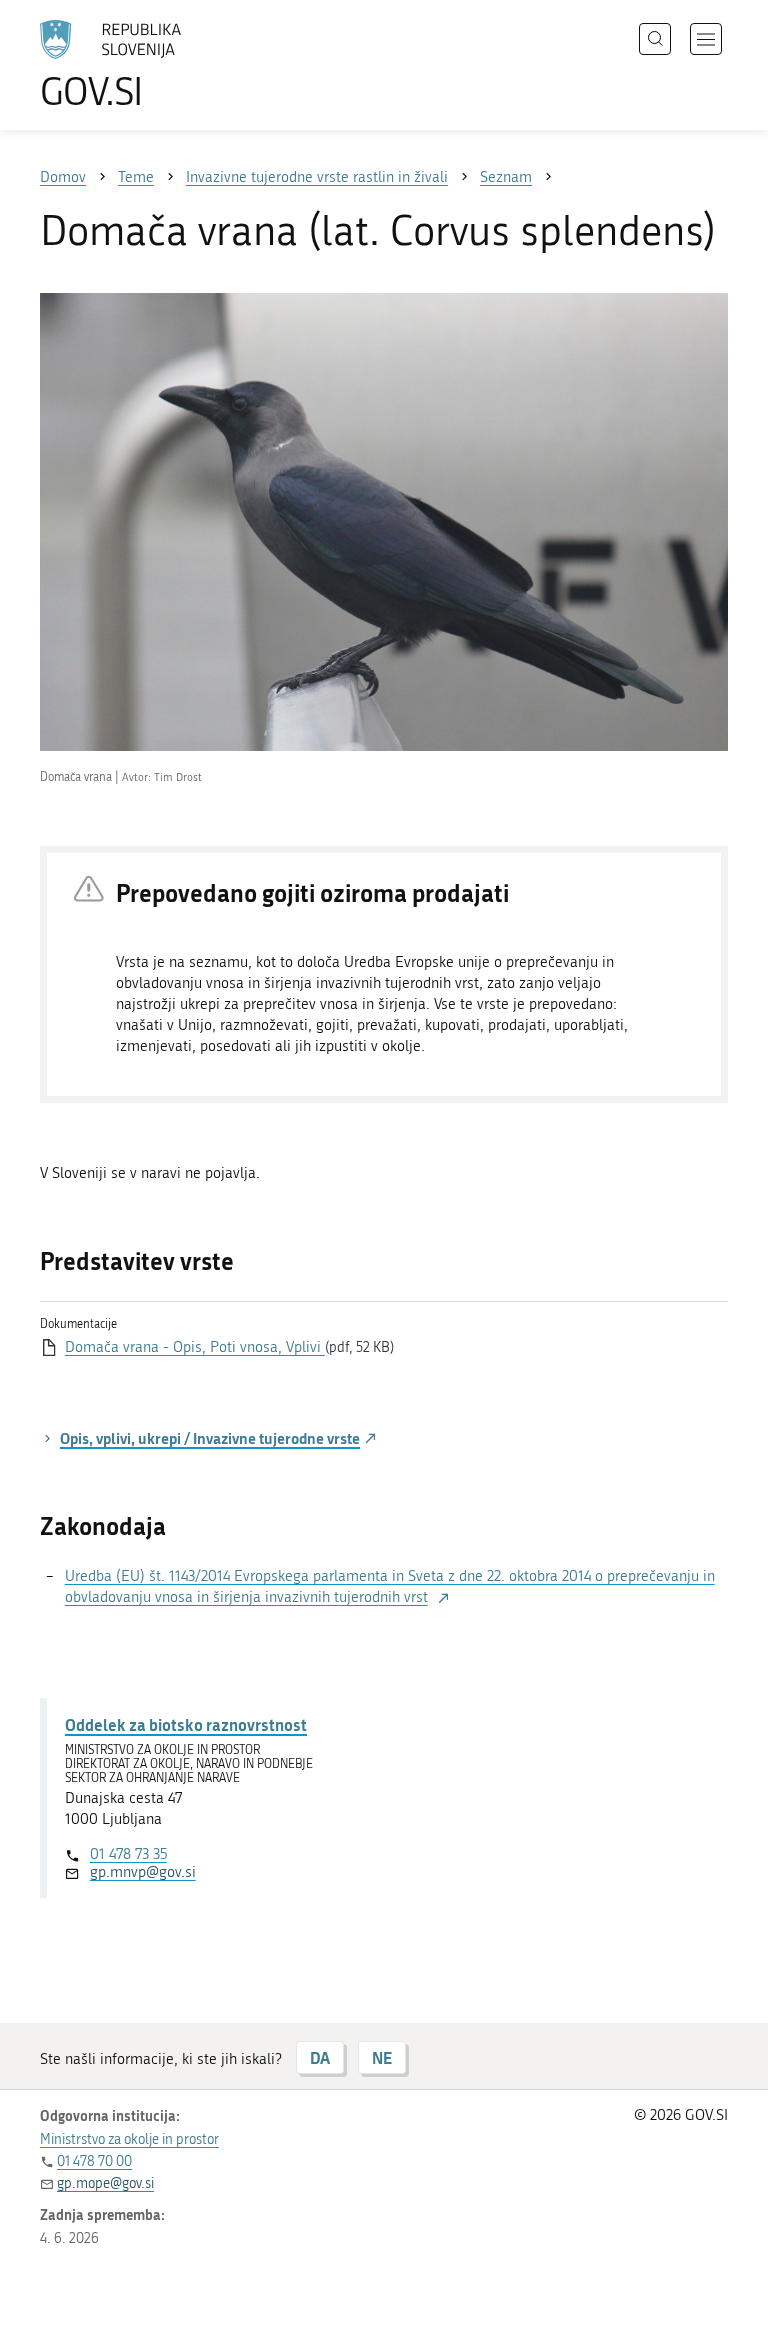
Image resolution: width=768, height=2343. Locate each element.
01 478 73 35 (128, 1854)
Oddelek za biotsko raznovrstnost (186, 1724)
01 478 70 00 (94, 2161)
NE (382, 2057)
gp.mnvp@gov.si (143, 1872)
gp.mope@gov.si (105, 2183)
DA (320, 2057)
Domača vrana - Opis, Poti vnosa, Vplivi (195, 1347)
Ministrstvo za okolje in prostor (129, 2139)
